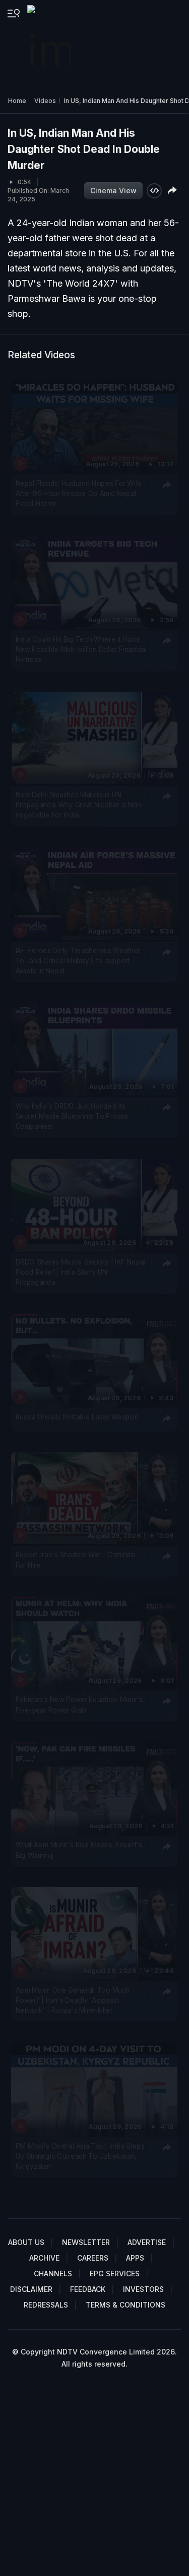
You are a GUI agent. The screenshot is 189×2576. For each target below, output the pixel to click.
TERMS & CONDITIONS (125, 2305)
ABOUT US (26, 2242)
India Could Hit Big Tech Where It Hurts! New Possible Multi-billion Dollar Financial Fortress (81, 649)
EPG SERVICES (115, 2273)
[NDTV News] (50, 43)
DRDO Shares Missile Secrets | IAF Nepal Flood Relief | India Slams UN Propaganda (81, 1272)
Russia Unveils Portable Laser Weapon (77, 1416)
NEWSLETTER (86, 2242)
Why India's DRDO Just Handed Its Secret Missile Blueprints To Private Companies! (72, 1116)
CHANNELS (53, 2273)
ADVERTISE (147, 2242)
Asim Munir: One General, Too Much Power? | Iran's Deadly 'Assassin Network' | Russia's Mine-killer (73, 2000)
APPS (135, 2258)
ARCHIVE (44, 2258)
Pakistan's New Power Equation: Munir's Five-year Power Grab (79, 1705)
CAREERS (93, 2258)
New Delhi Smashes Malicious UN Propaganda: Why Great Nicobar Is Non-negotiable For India (80, 805)
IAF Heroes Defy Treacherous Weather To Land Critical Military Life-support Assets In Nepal (78, 961)
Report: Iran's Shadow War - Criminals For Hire (76, 1559)
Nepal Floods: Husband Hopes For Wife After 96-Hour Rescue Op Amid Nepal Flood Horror (79, 493)
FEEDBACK (88, 2289)
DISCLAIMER (31, 2289)
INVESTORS (143, 2289)
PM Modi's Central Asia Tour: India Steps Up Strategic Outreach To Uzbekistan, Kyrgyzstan (80, 2156)
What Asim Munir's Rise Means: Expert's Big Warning (79, 1849)
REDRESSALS (46, 2305)
